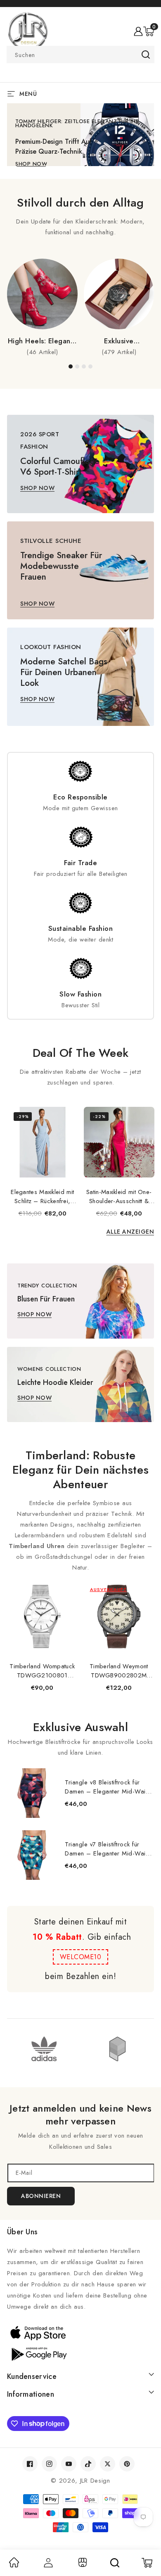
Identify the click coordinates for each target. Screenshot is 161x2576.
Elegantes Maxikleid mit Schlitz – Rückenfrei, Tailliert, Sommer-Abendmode (42, 1196)
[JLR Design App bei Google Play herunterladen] (80, 2353)
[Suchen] (115, 2563)
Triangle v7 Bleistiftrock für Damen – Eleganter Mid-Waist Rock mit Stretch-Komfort (108, 1849)
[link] (14, 2565)
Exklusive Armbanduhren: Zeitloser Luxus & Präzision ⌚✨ (119, 341)
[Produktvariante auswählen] (5, 1169)
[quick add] (67, 1108)
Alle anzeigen (130, 1232)
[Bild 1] (71, 366)
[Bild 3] (84, 366)
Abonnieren (41, 2196)
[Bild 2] (77, 366)
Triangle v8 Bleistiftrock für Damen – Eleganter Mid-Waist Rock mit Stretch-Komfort (108, 1787)
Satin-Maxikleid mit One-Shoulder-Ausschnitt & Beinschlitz (119, 1196)
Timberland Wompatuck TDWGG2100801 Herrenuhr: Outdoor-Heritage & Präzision (42, 1671)
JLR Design (95, 2481)
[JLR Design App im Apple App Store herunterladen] (80, 2333)
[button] (149, 31)
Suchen (146, 55)
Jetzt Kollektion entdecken (58, 168)
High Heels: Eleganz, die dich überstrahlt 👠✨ (42, 341)
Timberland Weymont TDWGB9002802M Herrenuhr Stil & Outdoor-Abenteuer (119, 1671)
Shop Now (37, 488)
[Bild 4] (90, 366)
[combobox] (80, 55)
